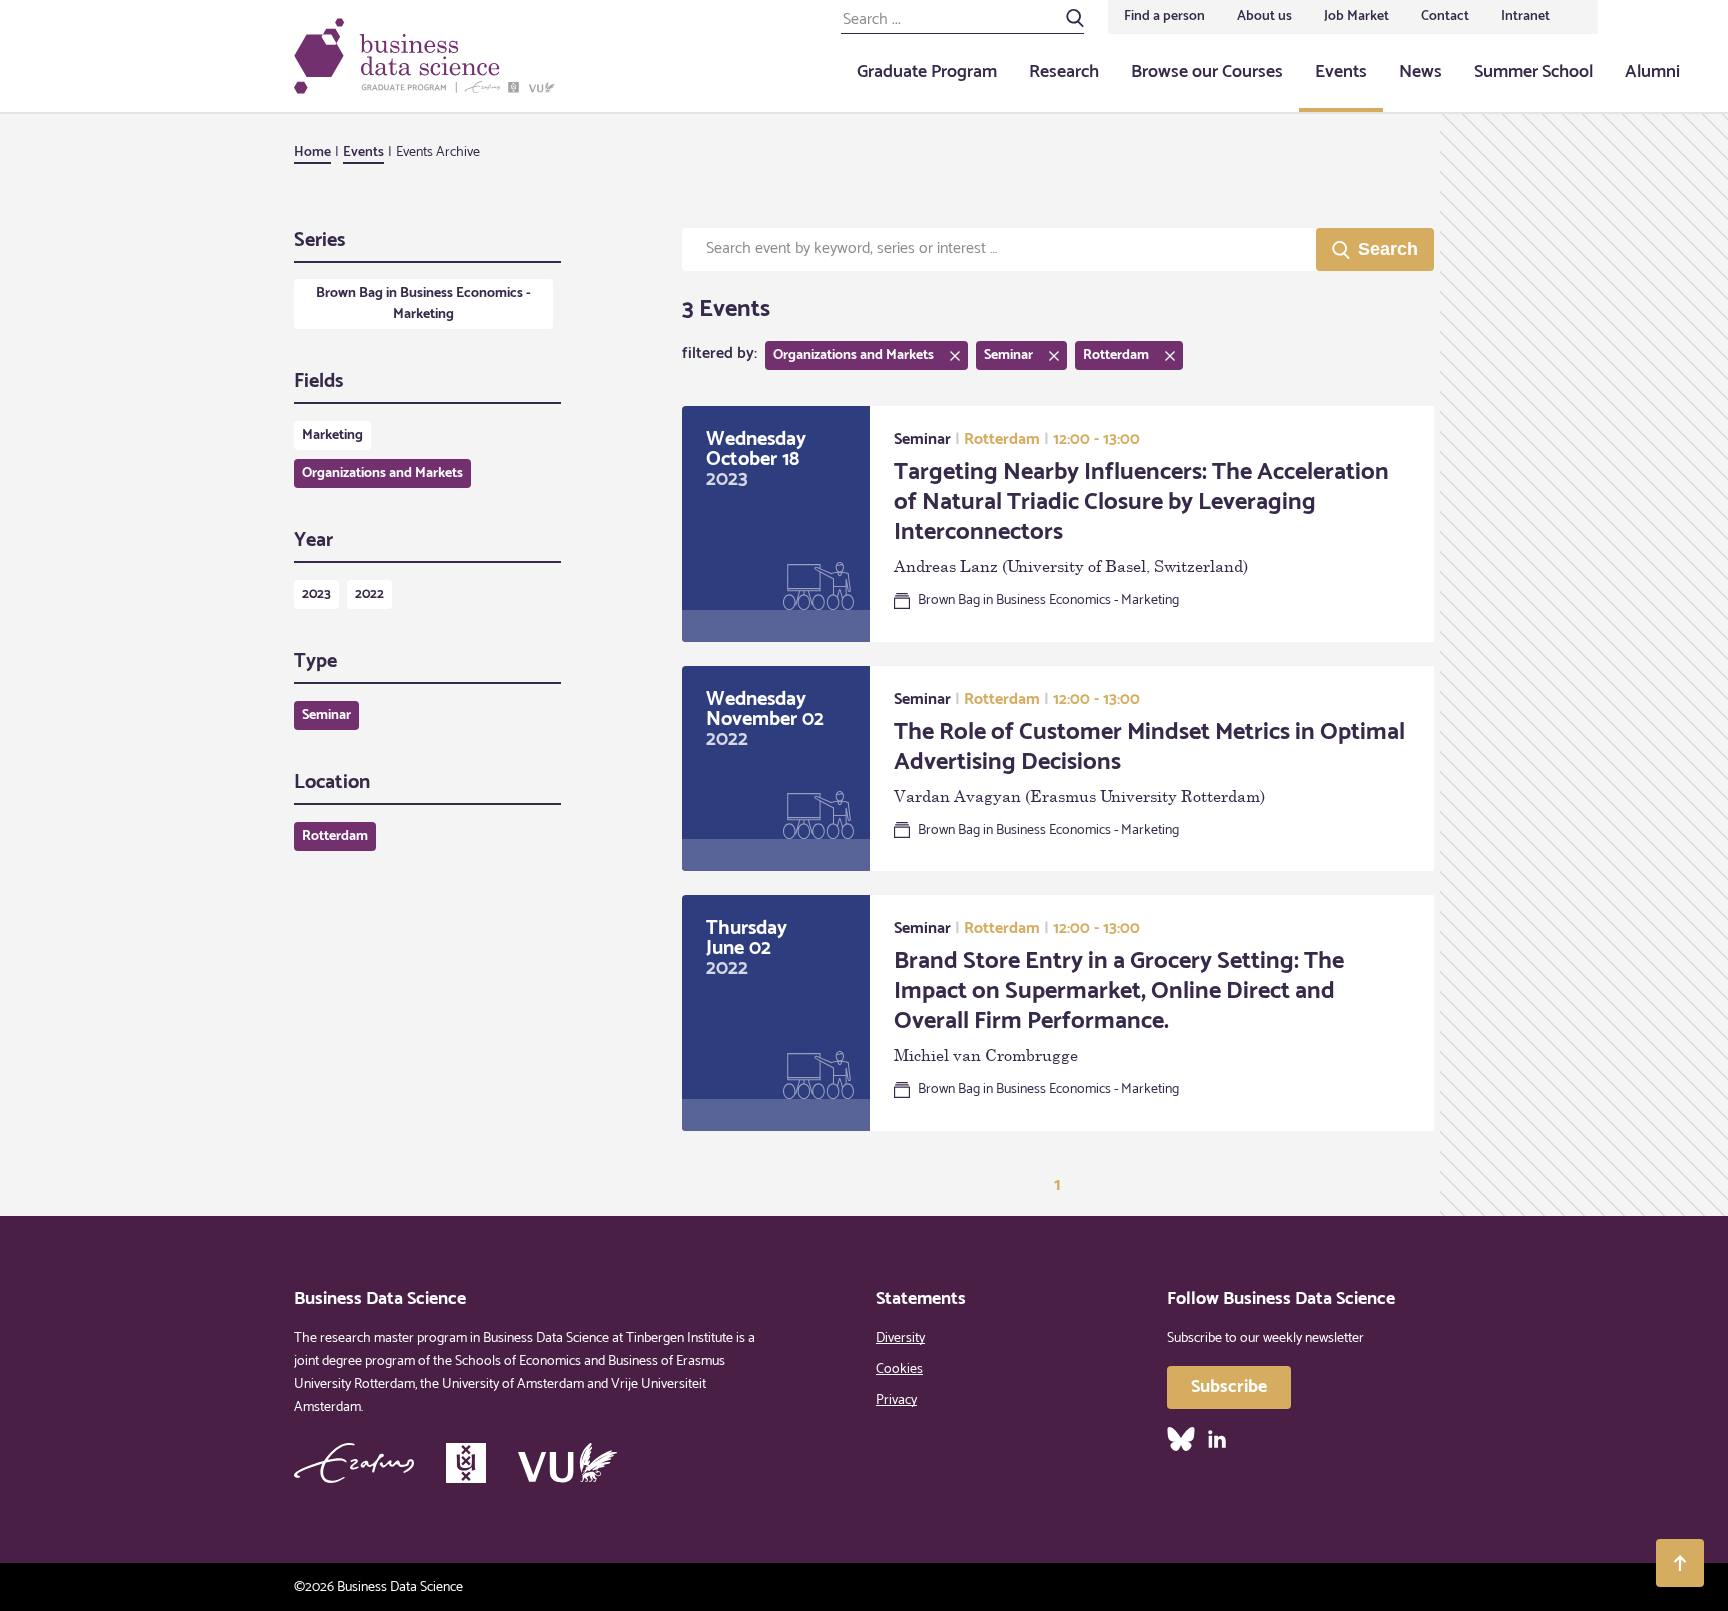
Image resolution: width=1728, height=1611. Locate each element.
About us (1264, 16)
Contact (1445, 16)
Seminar (326, 715)
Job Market (1356, 16)
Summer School (1533, 72)
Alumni (1652, 72)
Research (1064, 72)
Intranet (1525, 16)
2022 (369, 594)
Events (1341, 72)
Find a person (1164, 16)
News (1420, 72)
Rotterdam (335, 836)
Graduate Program (927, 72)
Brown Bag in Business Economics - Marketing (423, 304)
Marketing (332, 435)
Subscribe (1229, 1387)
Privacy (896, 1400)
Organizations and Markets (382, 473)
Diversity (900, 1338)
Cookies (899, 1369)
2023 (316, 594)
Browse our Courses (1207, 72)
